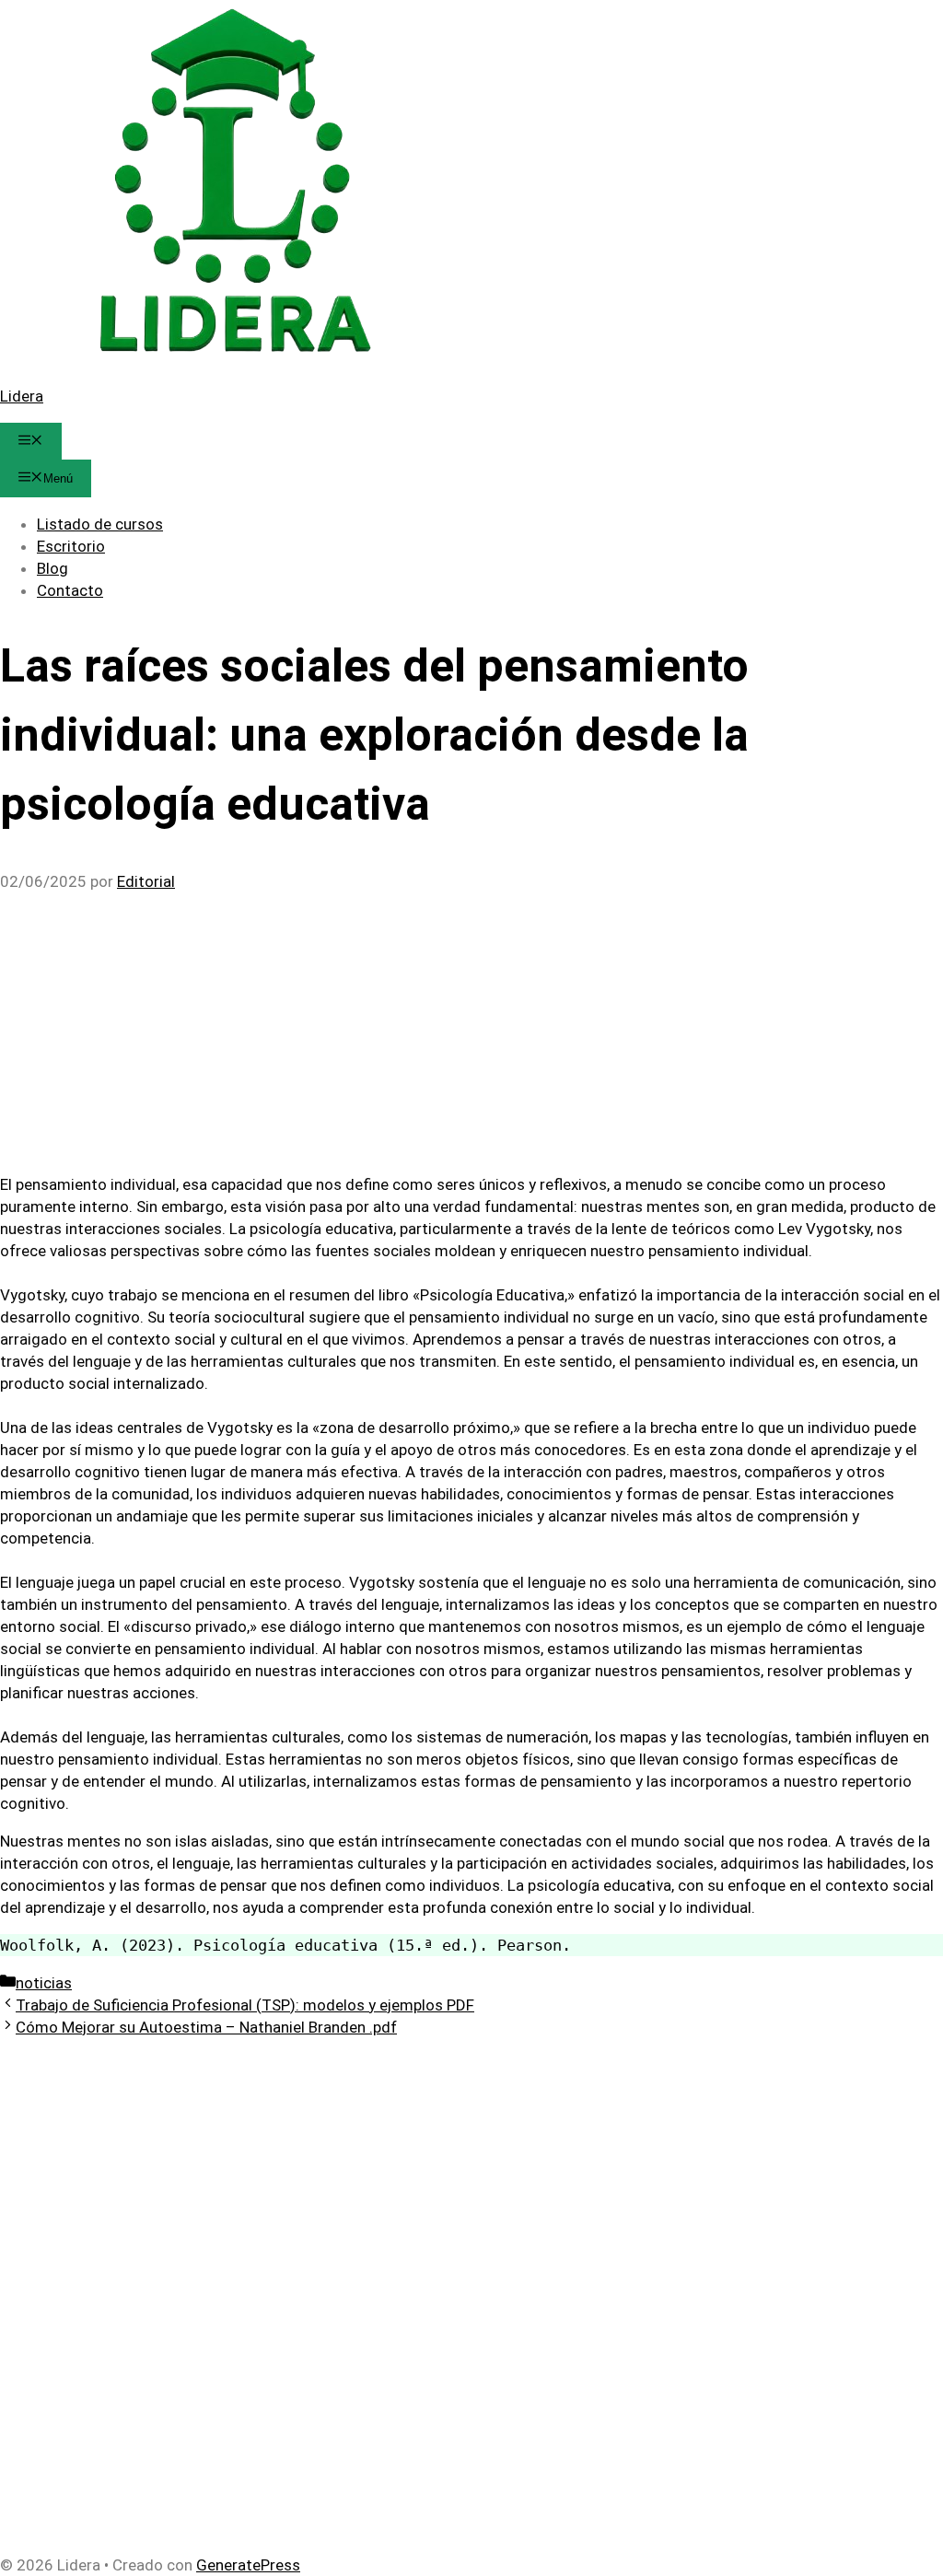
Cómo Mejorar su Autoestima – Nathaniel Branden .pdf (206, 2027)
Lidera (22, 396)
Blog (52, 568)
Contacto (70, 590)
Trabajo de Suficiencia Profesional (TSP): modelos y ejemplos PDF (245, 2005)
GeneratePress (248, 2565)
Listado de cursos (100, 524)
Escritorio (71, 546)
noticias (44, 1983)
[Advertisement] (471, 1029)
